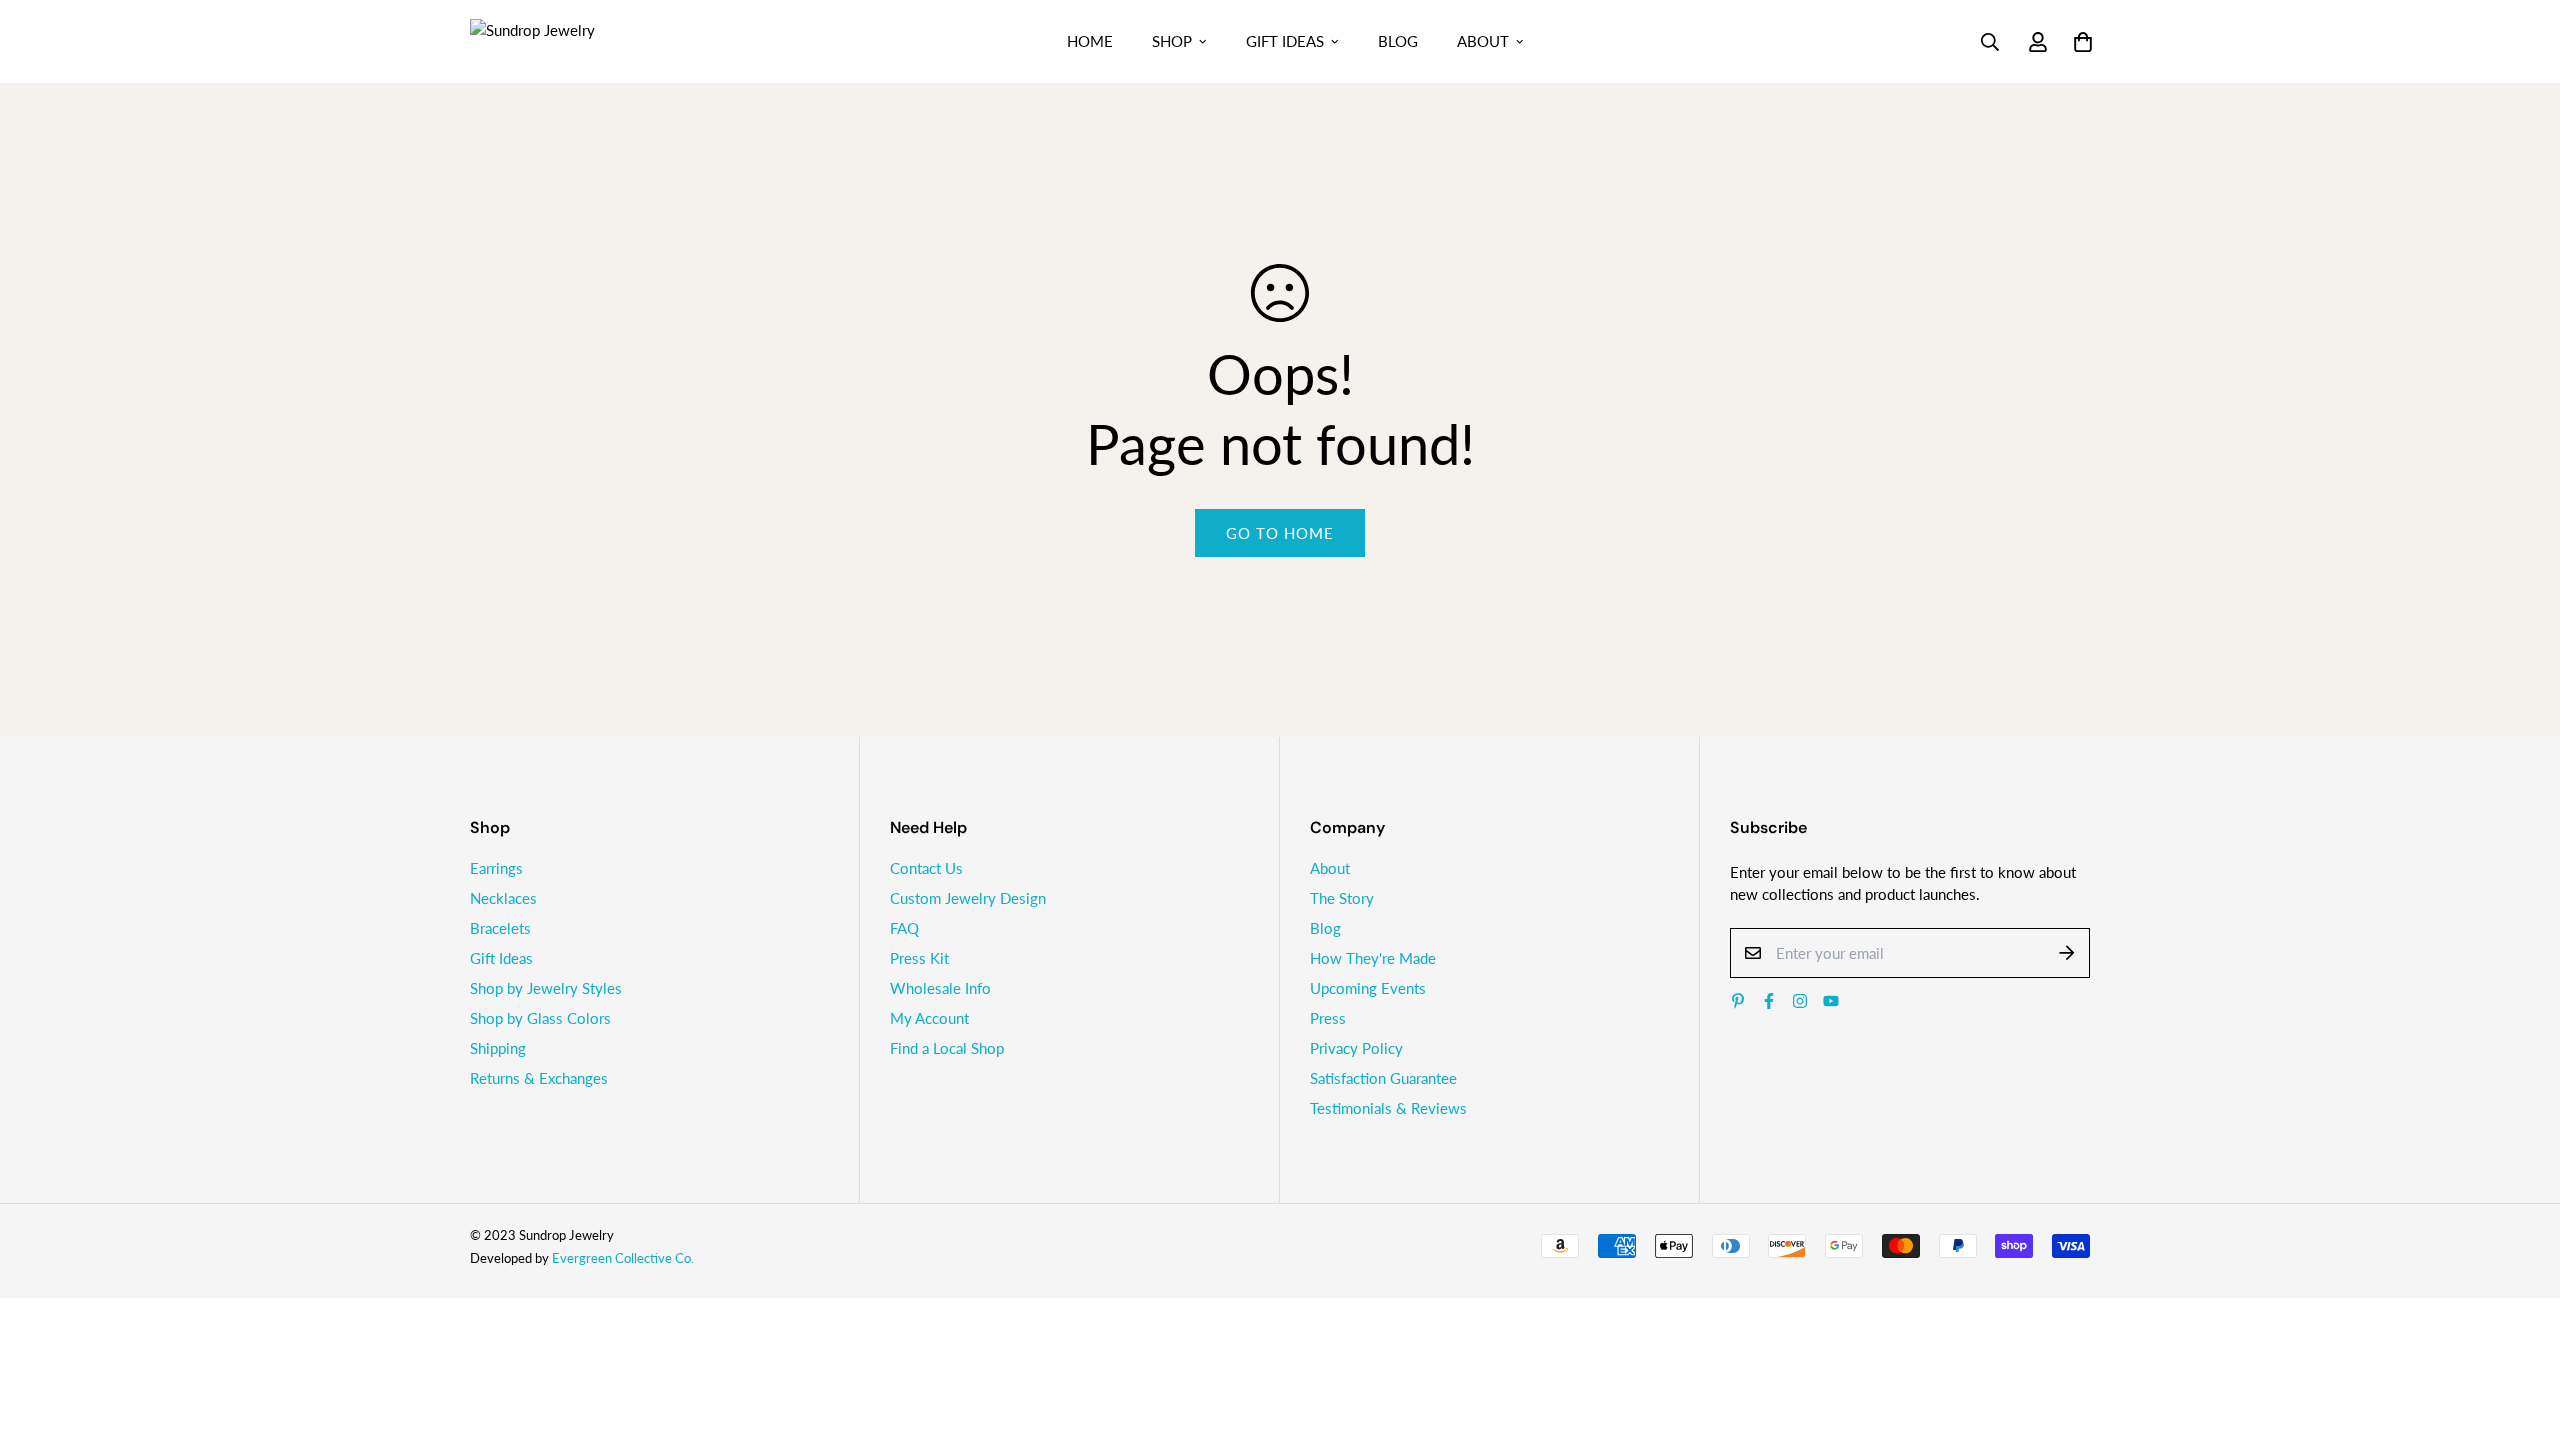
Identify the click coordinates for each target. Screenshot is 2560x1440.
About (1483, 41)
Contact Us (926, 868)
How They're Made (1373, 958)
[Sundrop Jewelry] (555, 41)
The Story (1342, 898)
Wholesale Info (940, 988)
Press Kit (919, 958)
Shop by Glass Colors (540, 1018)
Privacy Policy (1356, 1048)
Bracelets (500, 928)
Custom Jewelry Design (968, 898)
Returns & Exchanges (539, 1078)
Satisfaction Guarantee (1383, 1078)
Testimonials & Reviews (1388, 1108)
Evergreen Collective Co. (623, 1258)
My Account (929, 1018)
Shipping (498, 1048)
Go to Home (1280, 533)
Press (1328, 1018)
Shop (1172, 41)
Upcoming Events (1368, 988)
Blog (1398, 41)
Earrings (496, 868)
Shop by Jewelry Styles (546, 988)
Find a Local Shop (947, 1048)
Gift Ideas (1285, 41)
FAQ (904, 928)
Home (1090, 41)
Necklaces (503, 898)
